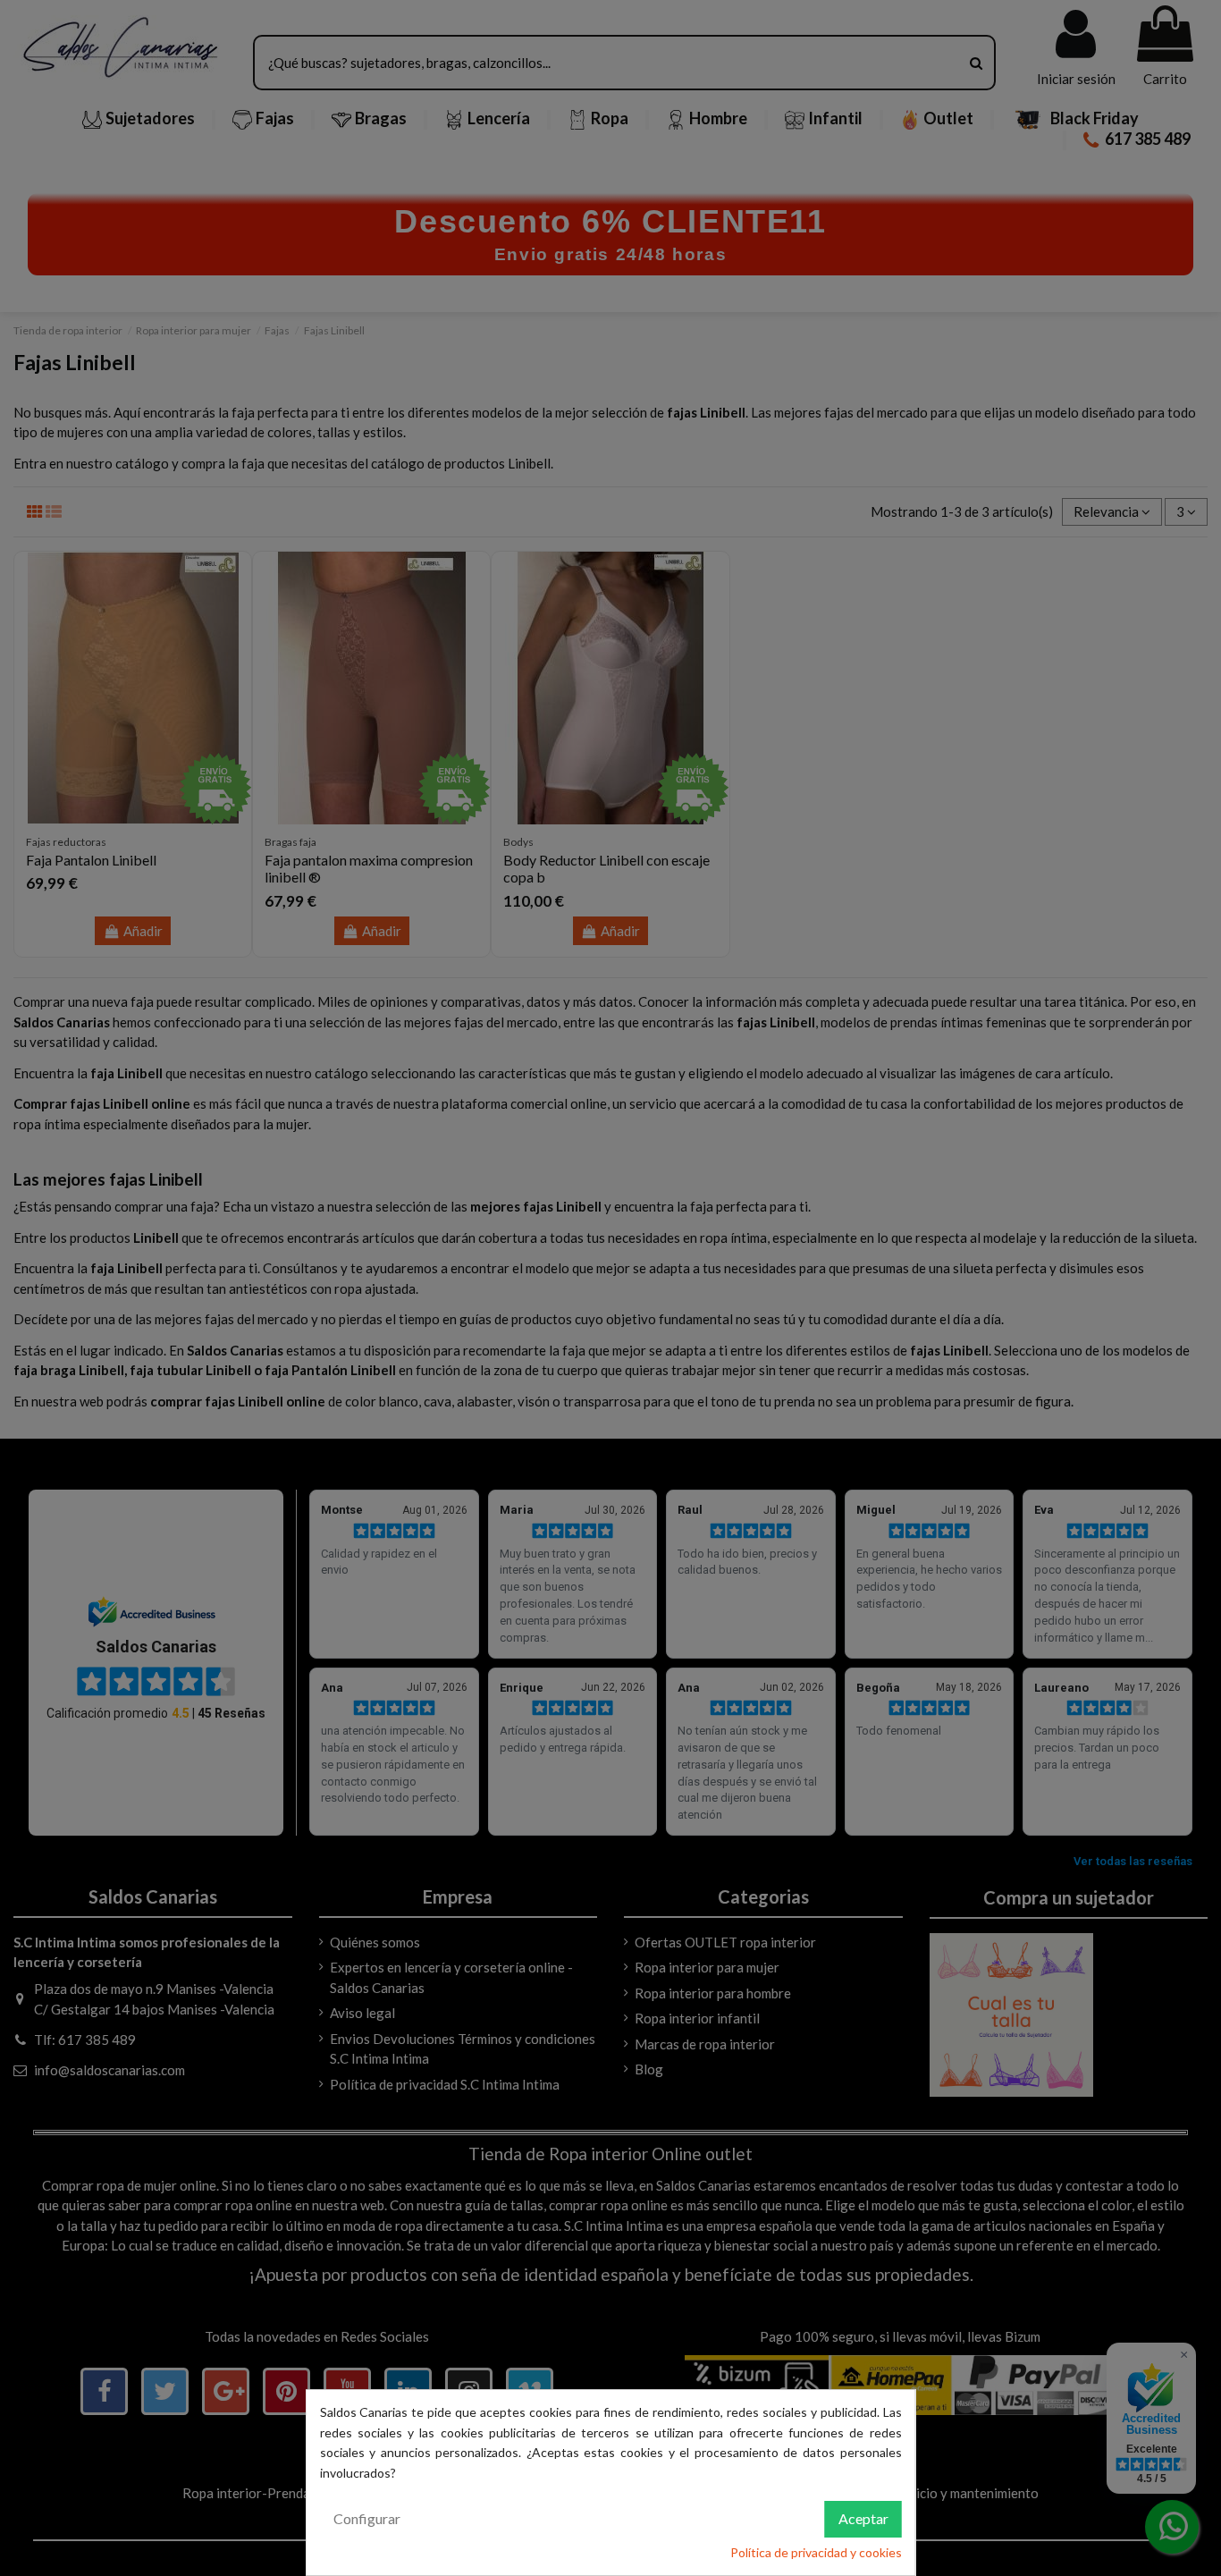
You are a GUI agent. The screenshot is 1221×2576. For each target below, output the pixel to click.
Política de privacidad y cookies (816, 2552)
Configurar (367, 2518)
